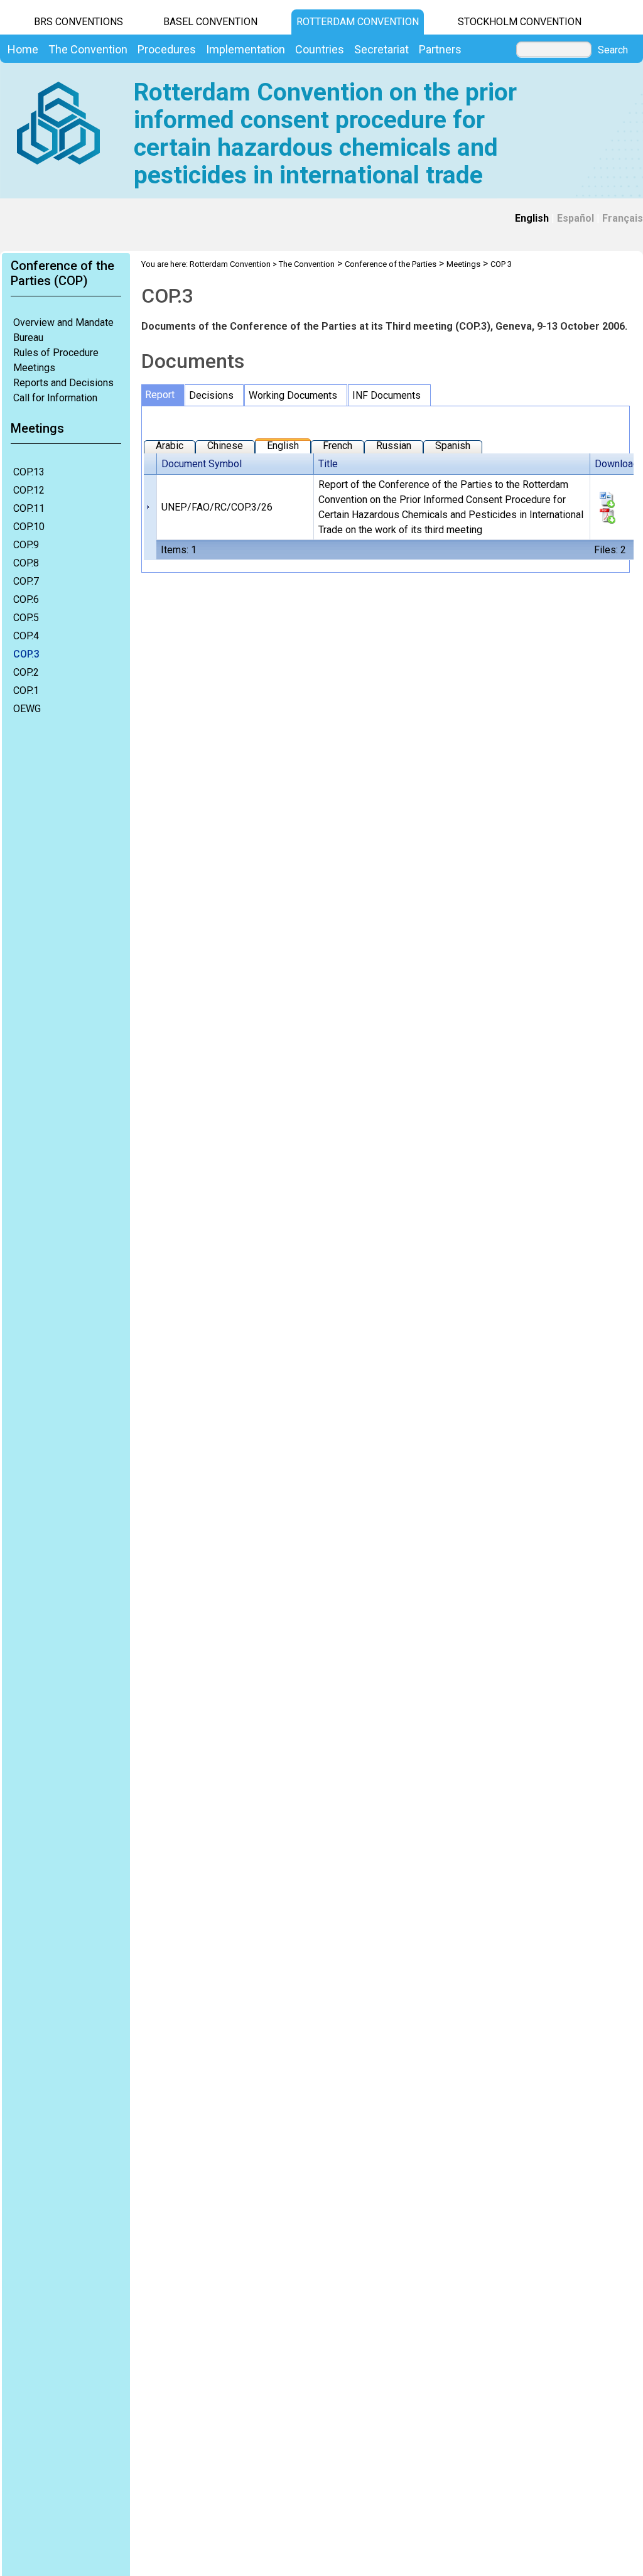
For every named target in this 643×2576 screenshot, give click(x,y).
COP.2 (26, 672)
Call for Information (55, 398)
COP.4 (26, 636)
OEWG (27, 709)
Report (160, 395)
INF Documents (386, 395)
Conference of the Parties (391, 264)
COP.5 (26, 618)
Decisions (211, 395)
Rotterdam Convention (358, 22)
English (532, 218)
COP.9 (26, 545)
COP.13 (29, 472)
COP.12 (29, 490)
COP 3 (501, 264)
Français (623, 218)
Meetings (34, 368)
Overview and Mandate (63, 322)
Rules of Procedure (56, 353)
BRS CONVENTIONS (78, 22)
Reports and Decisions (63, 383)
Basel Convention (210, 22)
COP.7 (26, 581)
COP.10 (29, 527)
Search (613, 50)
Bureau (28, 338)
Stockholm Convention (520, 22)
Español (575, 218)
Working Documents (293, 395)
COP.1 (26, 690)
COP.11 (29, 508)
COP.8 (26, 563)
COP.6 (26, 599)
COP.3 (26, 654)
